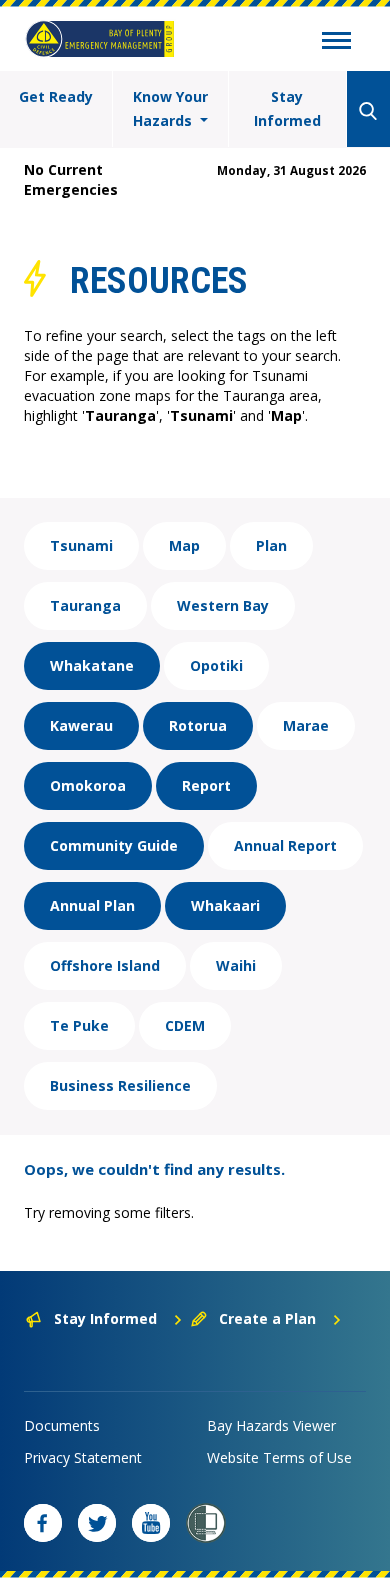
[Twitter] (97, 1523)
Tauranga (85, 605)
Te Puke (79, 1025)
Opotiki (216, 665)
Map (184, 545)
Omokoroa (88, 785)
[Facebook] (43, 1523)
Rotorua (198, 725)
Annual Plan (92, 905)
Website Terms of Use (279, 1457)
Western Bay (223, 605)
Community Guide (114, 845)
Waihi (236, 965)
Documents (62, 1425)
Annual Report (285, 845)
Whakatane (92, 665)
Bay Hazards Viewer (271, 1425)
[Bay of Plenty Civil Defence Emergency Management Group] (100, 39)
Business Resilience (120, 1085)
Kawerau (81, 725)
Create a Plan (267, 1318)
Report (206, 785)
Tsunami (81, 545)
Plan (271, 545)
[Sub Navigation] (336, 43)
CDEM (185, 1025)
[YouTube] (151, 1523)
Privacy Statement (83, 1457)
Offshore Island (105, 965)
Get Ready (56, 96)
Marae (306, 725)
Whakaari (225, 905)
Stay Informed (287, 108)
